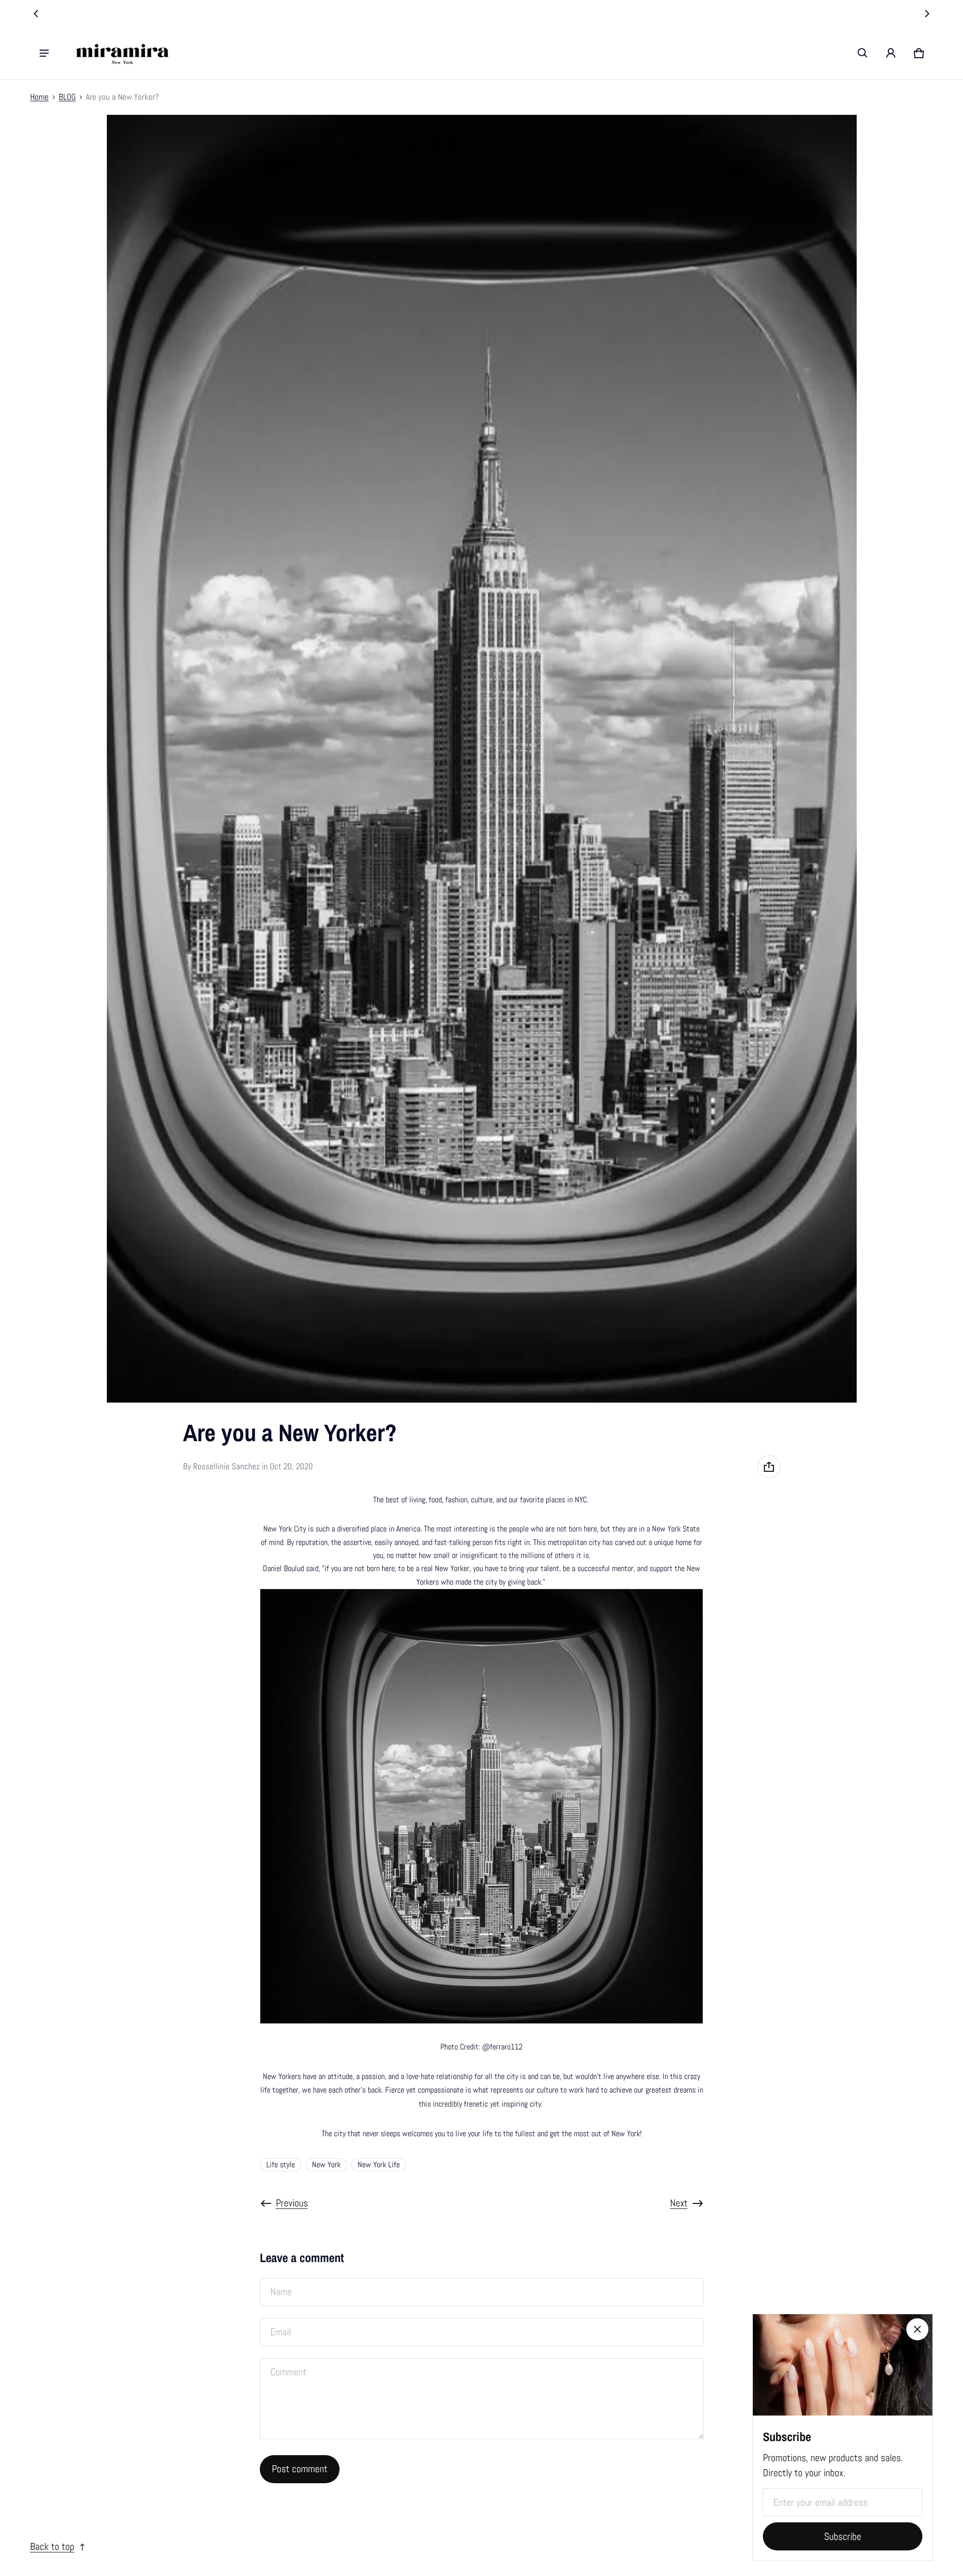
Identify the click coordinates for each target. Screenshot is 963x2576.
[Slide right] (927, 14)
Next (679, 2203)
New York (326, 2165)
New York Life (379, 2165)
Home (39, 97)
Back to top (52, 2547)
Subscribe (843, 2537)
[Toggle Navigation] (44, 53)
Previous (292, 2203)
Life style (281, 2165)
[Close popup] (917, 2329)
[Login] (891, 53)
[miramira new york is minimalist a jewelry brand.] (122, 53)
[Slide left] (36, 14)
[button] (863, 53)
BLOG (67, 97)
